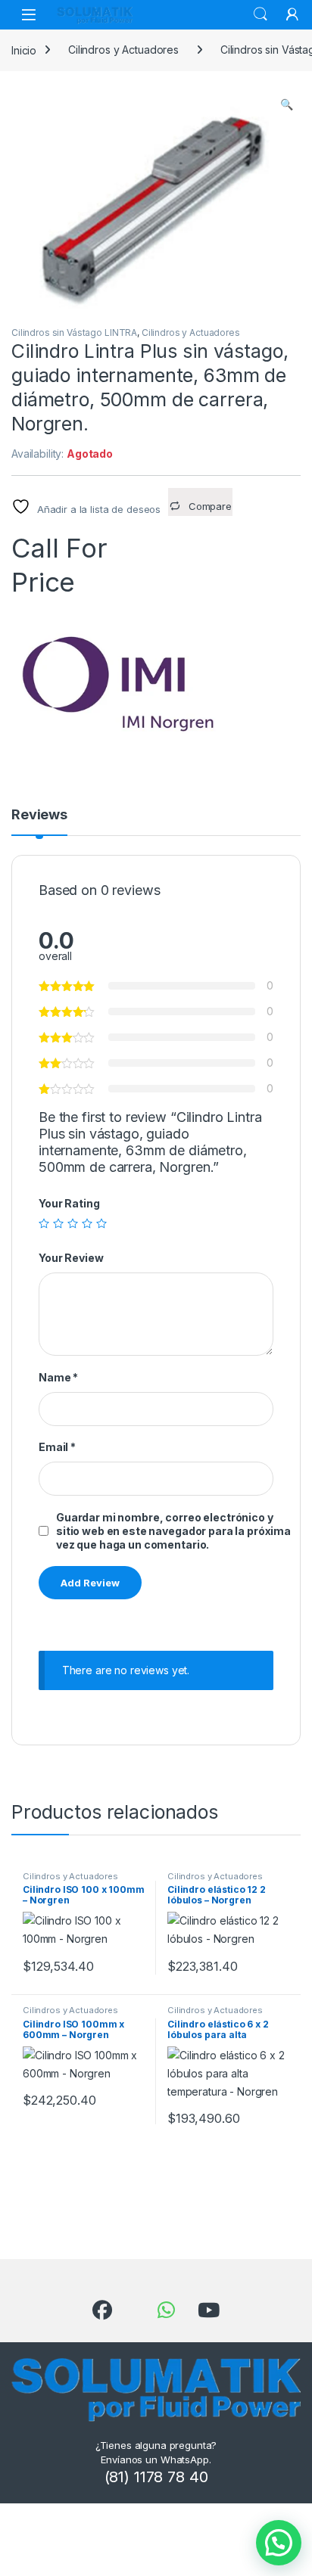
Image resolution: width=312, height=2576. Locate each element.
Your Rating (69, 1203)
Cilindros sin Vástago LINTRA (74, 332)
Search (261, 14)
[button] (287, 104)
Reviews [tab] (39, 815)
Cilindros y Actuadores (123, 50)
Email (57, 1447)
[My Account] (292, 14)
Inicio (24, 50)
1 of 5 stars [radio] (44, 1223)
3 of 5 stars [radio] (73, 1223)
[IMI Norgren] (125, 682)
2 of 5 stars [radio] (58, 1223)
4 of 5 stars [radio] (87, 1223)
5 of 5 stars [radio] (101, 1223)
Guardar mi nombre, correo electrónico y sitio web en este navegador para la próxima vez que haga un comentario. (173, 1531)
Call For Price (59, 547)
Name (58, 1377)
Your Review (71, 1258)
